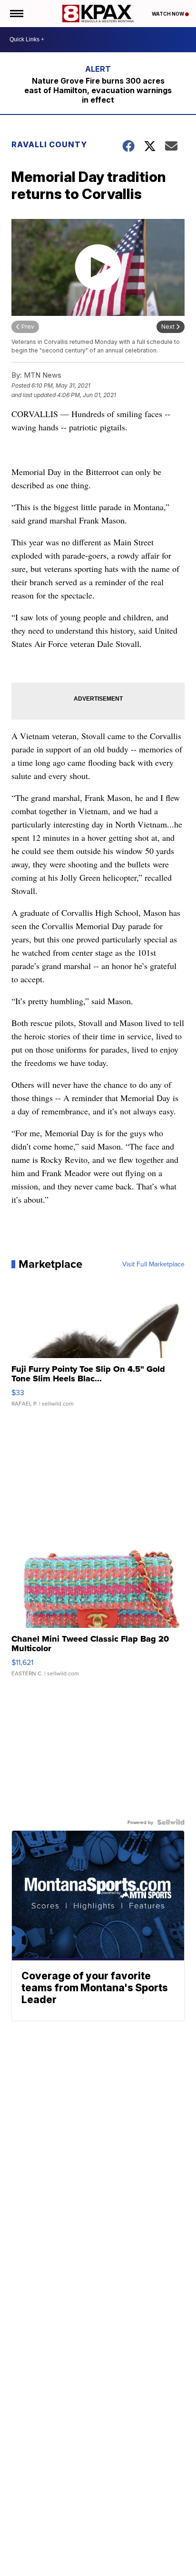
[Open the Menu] (16, 14)
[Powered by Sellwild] (171, 1822)
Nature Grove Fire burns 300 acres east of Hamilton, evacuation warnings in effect (98, 90)
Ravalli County (49, 144)
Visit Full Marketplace (153, 1264)
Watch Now (168, 14)
